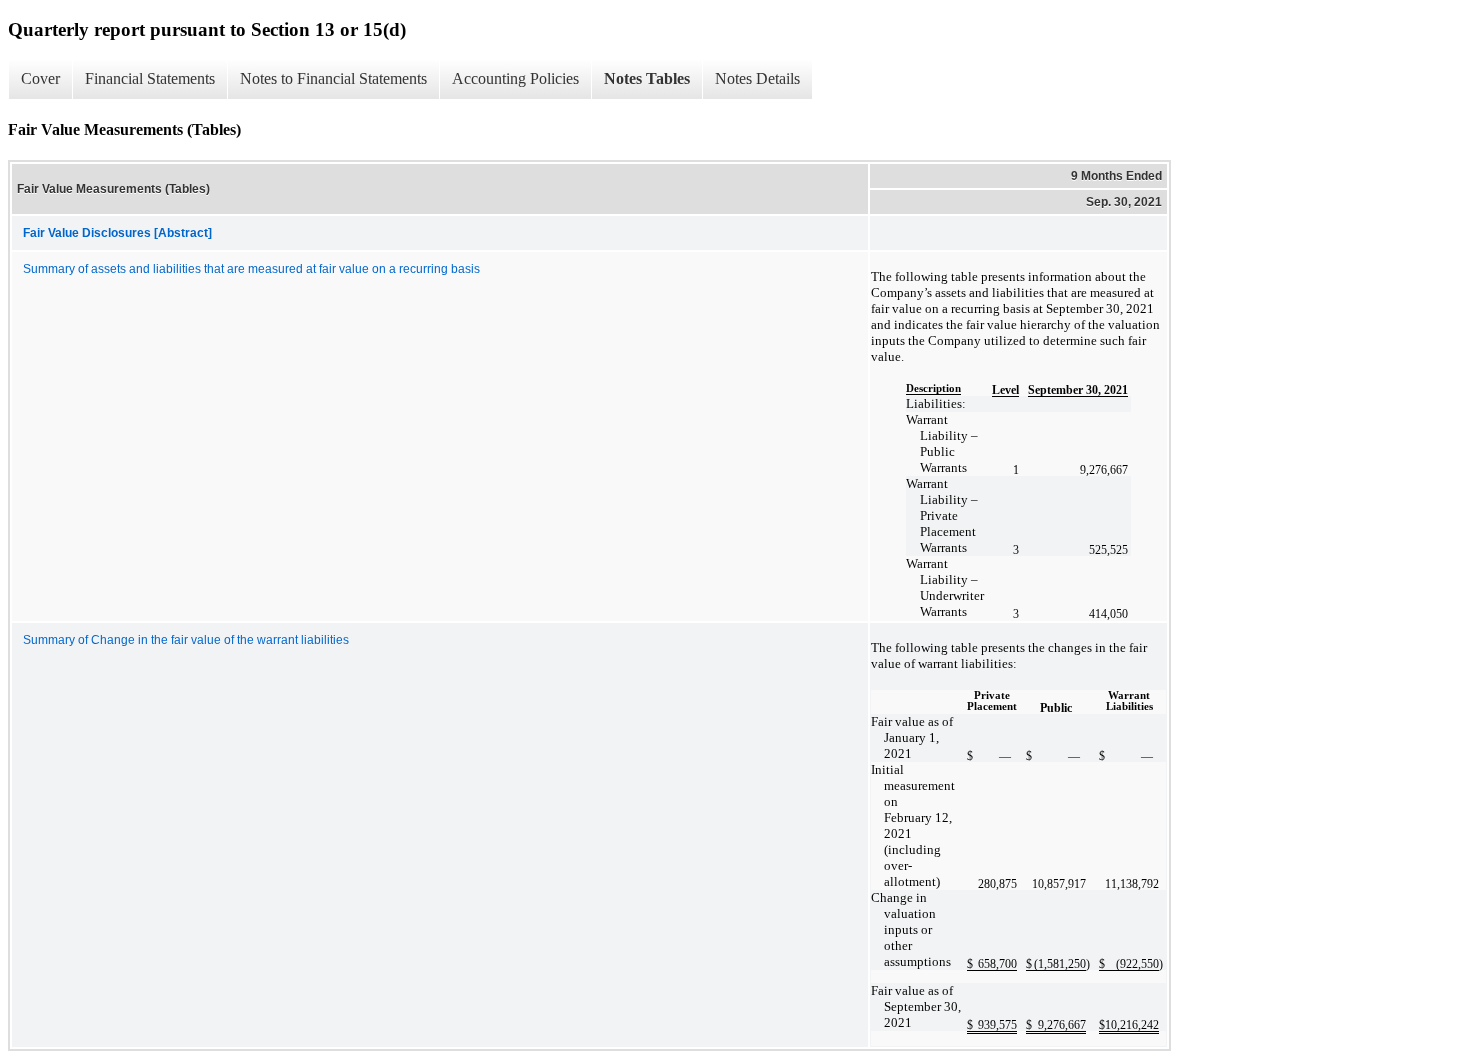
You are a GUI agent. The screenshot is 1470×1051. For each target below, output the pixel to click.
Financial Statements (150, 78)
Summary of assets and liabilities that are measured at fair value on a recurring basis (251, 269)
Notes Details (757, 78)
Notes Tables (647, 78)
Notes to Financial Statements (333, 78)
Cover (40, 78)
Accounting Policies (515, 78)
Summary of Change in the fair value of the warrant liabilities (186, 640)
